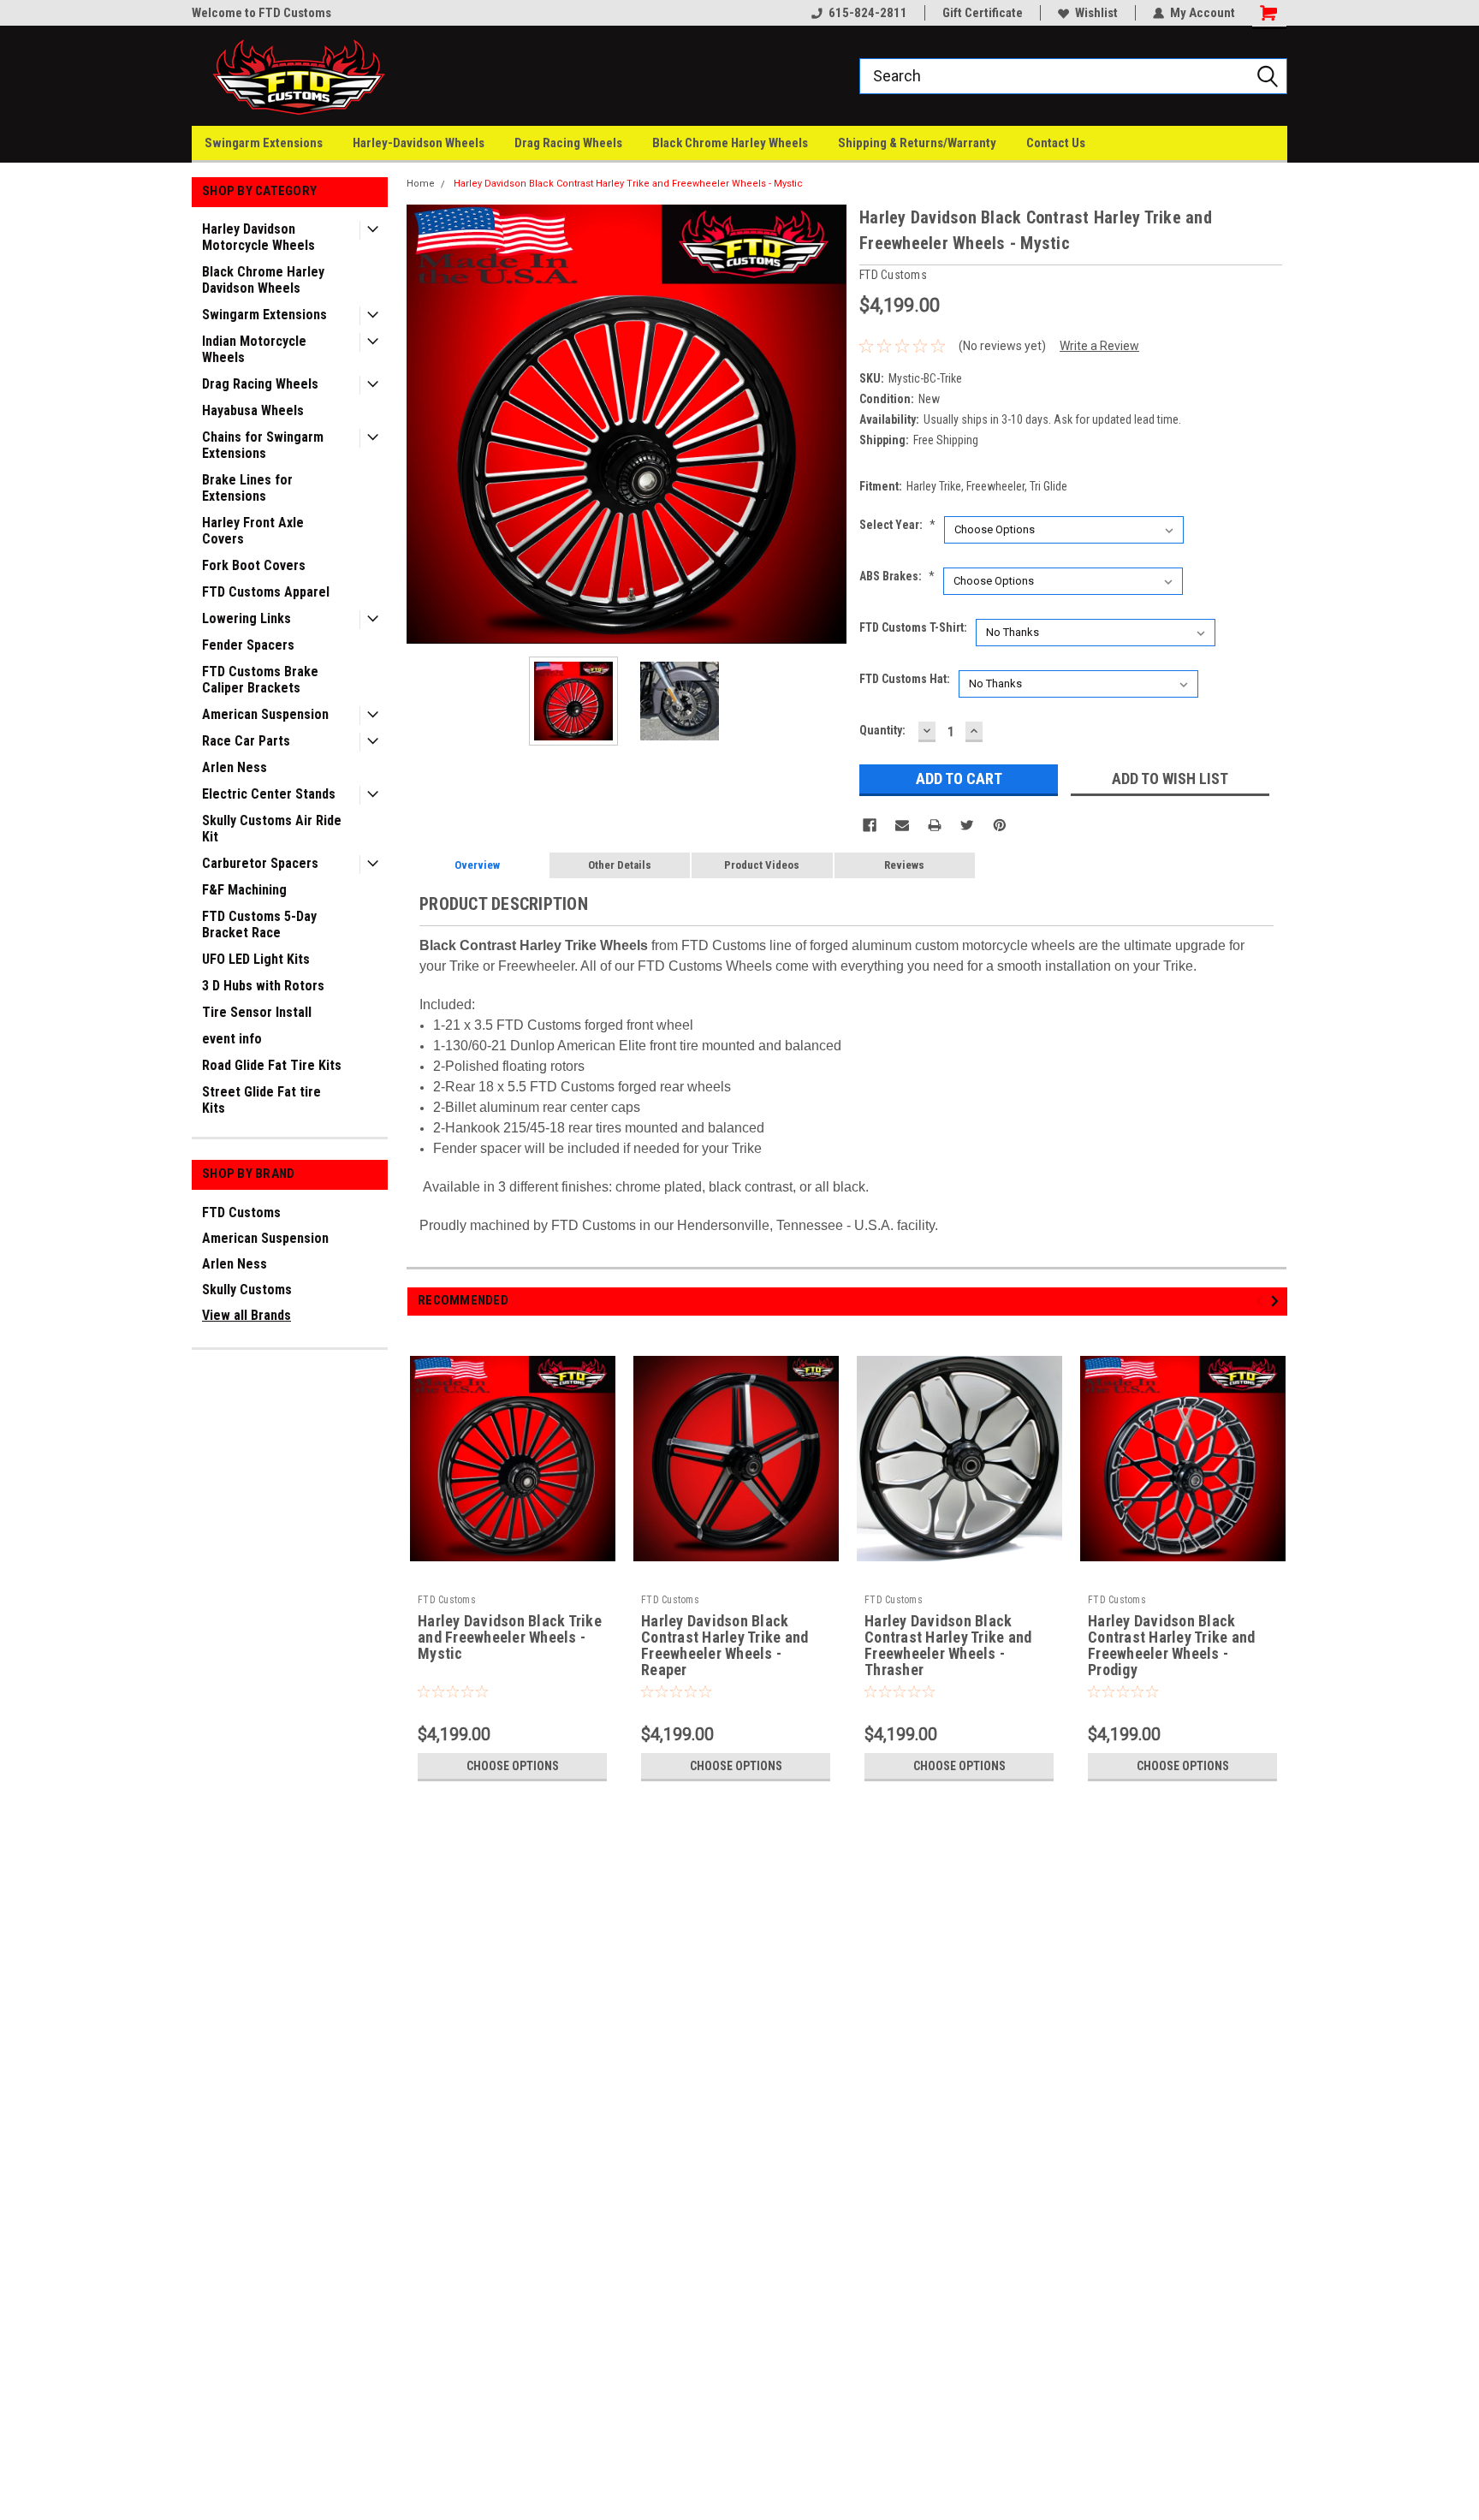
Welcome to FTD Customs (261, 13)
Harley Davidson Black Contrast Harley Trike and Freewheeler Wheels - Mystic (628, 184)
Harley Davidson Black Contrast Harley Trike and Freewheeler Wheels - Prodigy (1171, 1646)
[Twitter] (967, 825)
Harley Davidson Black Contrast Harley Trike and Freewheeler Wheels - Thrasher (948, 1646)
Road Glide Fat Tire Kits (272, 1065)
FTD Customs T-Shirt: (913, 627)
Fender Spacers (248, 645)
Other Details (620, 865)
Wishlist (1096, 13)
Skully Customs (247, 1290)
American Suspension (265, 714)
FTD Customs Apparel (266, 592)
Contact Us (1056, 143)
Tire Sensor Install (257, 1012)
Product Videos (762, 865)
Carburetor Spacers (260, 863)
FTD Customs (241, 1212)
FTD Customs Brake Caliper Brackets (260, 680)
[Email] (902, 825)
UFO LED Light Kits (256, 959)
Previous (424, 424)
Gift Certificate (983, 13)
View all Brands (246, 1315)
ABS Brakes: (897, 576)
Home (421, 184)
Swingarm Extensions (264, 143)
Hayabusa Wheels (253, 410)
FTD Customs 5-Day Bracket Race (259, 924)
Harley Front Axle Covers (253, 531)
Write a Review (1099, 346)
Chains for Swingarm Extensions (263, 445)
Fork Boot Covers (254, 565)
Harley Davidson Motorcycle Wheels (258, 237)
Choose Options (513, 1766)
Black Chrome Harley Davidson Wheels (263, 280)
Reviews (904, 865)
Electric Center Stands (269, 794)
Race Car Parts (246, 741)
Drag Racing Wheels (568, 143)
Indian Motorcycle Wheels (254, 349)
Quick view (513, 1576)
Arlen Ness (235, 767)
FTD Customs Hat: (905, 679)
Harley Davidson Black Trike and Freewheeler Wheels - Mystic (510, 1637)
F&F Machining (244, 890)
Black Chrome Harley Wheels (730, 143)
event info (232, 1039)
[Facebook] (870, 825)
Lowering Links (246, 618)
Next (829, 424)
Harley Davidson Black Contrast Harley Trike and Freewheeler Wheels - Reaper (725, 1646)
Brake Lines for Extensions (247, 488)
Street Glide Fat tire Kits (261, 1100)
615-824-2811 (868, 13)
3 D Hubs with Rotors (263, 986)
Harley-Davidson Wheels (419, 143)
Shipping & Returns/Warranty (917, 143)
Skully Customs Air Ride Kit (272, 829)
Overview (477, 865)
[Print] (935, 825)
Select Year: (897, 525)
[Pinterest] (1000, 825)
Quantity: (882, 730)
